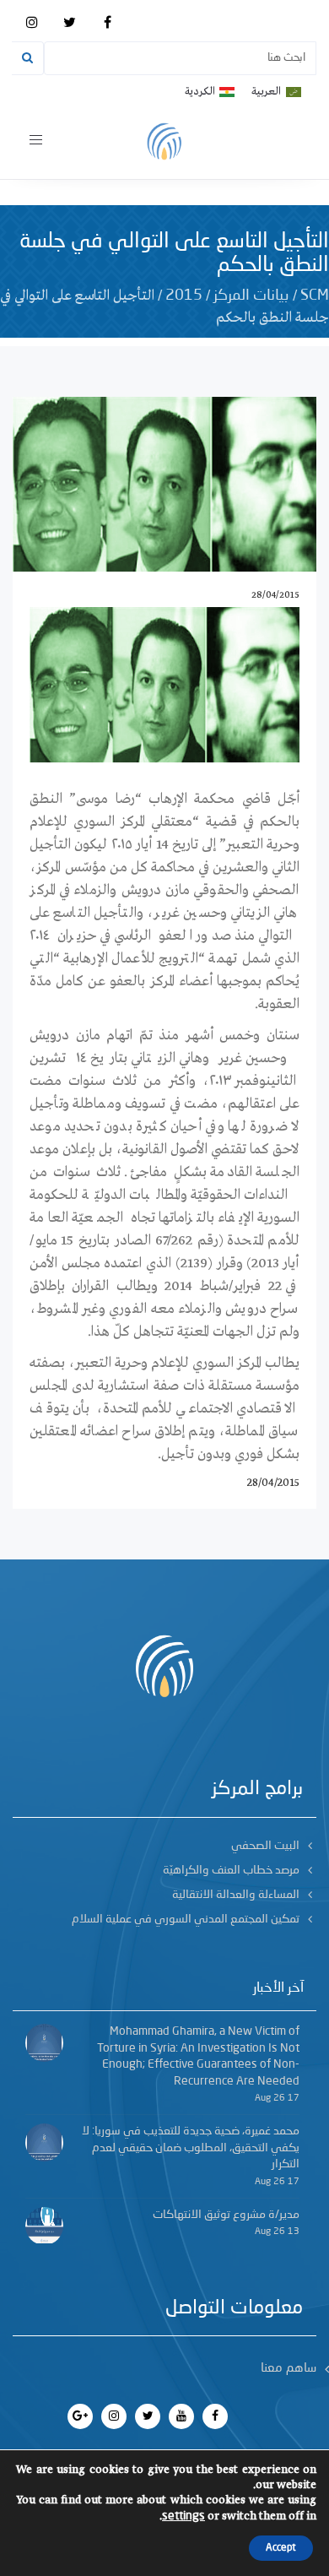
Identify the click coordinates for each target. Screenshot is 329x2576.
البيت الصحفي (265, 1846)
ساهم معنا (289, 2369)
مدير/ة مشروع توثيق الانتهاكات (226, 2215)
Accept (281, 2548)
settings (183, 2516)
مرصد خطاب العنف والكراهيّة (231, 1870)
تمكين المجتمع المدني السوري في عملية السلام (186, 1919)
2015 (184, 296)
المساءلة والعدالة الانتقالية (236, 1895)
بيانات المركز (251, 296)
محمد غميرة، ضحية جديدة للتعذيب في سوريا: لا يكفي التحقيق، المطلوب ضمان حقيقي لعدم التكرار (191, 2148)
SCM (315, 296)
